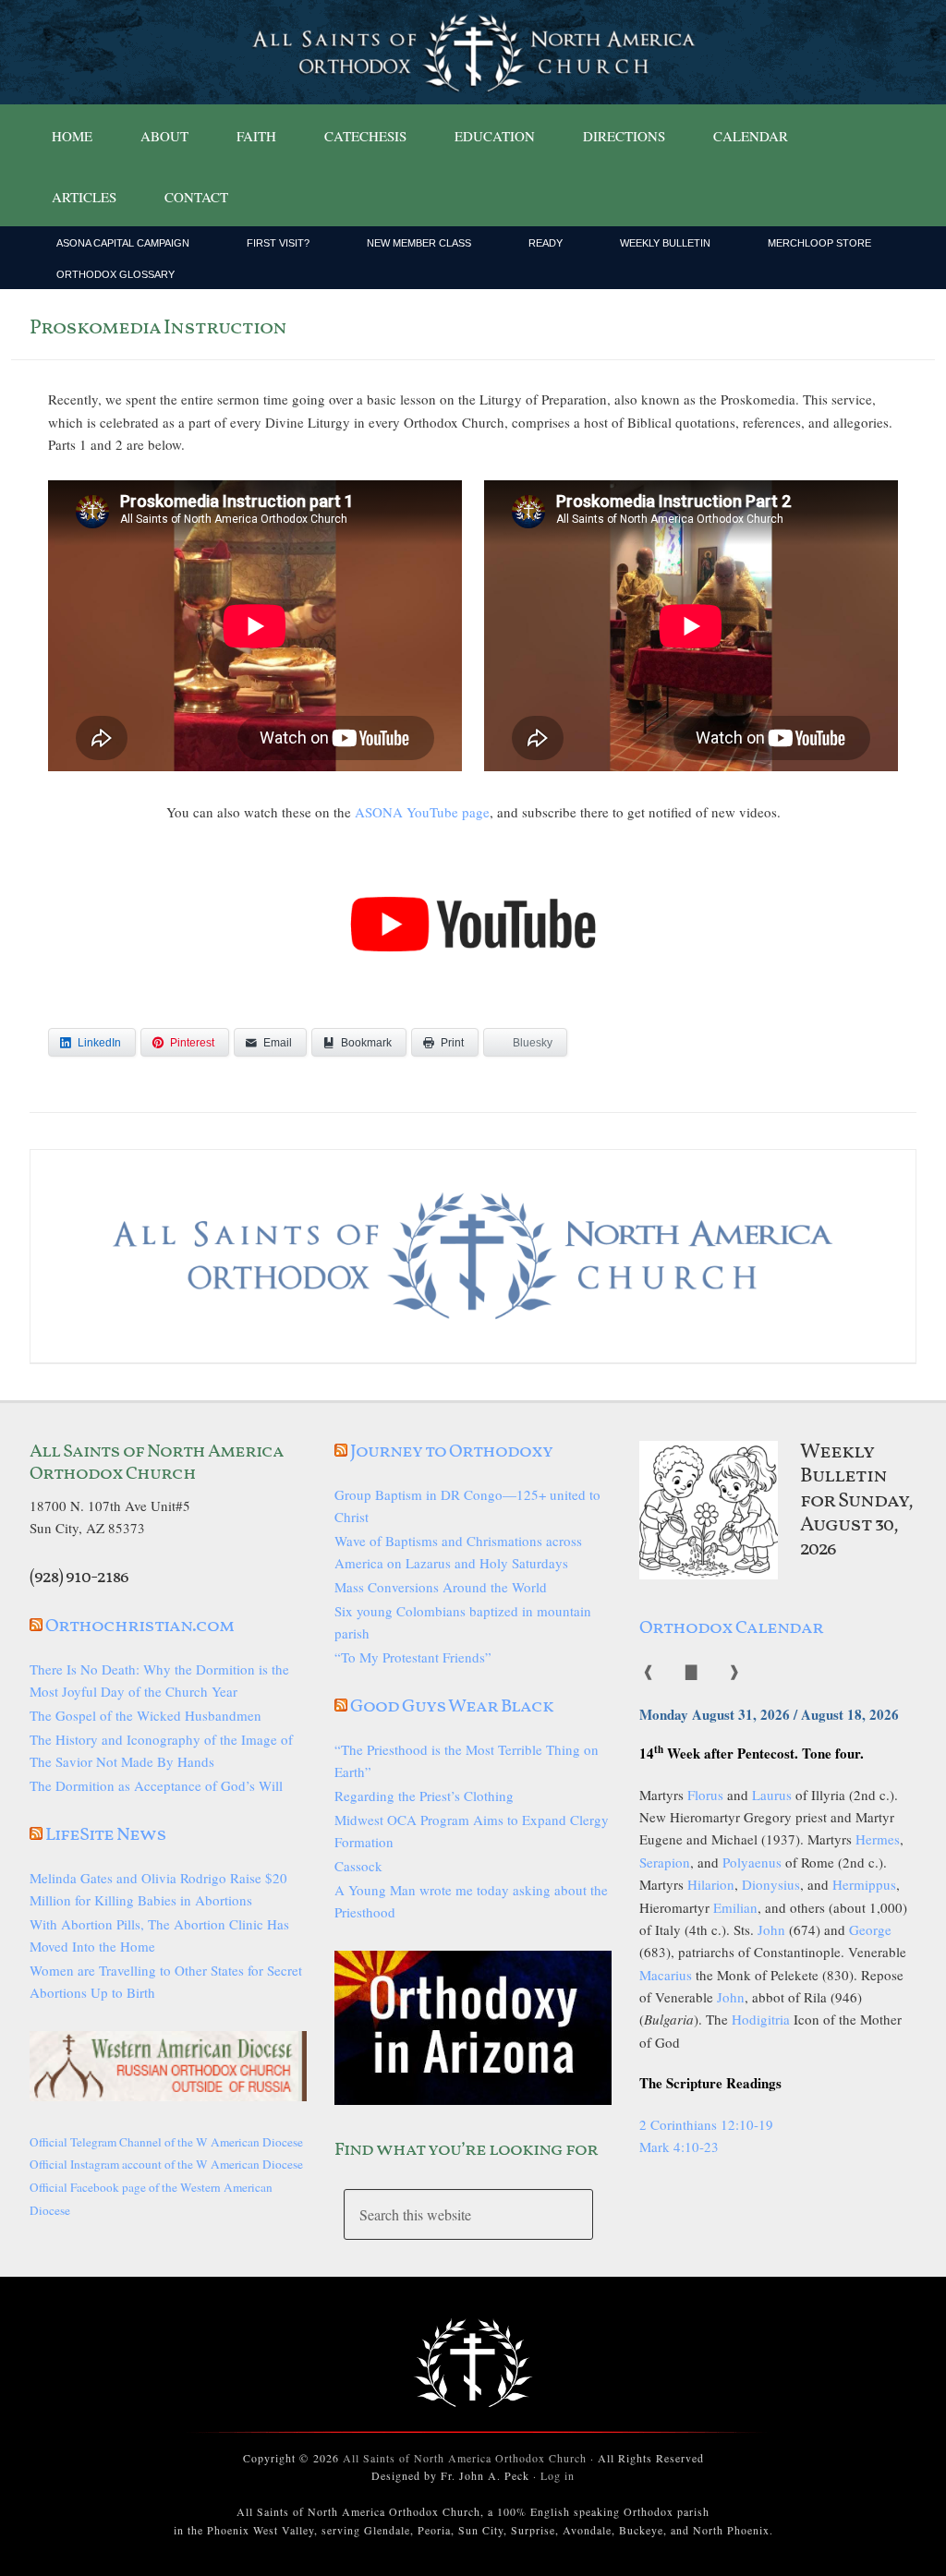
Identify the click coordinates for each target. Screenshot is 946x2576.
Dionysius (771, 1884)
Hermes (878, 1839)
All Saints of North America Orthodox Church (465, 2458)
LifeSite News (106, 1835)
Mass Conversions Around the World (441, 1587)
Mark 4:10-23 (679, 2147)
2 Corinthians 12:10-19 (706, 2124)
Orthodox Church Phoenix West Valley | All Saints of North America (473, 53)
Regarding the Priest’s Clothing (424, 1796)
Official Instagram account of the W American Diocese (166, 2164)
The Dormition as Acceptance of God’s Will (156, 1785)
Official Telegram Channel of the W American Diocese (166, 2142)
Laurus (772, 1795)
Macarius (666, 1975)
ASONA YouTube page (422, 812)
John (771, 1929)
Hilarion (711, 1884)
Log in (558, 2475)
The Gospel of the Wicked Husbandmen (146, 1715)
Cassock (358, 1866)
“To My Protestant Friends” (413, 1657)
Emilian (735, 1907)
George (870, 1929)
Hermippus (864, 1884)
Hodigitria (761, 2019)
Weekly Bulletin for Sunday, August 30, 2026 (856, 1501)
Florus (705, 1795)
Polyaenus (752, 1862)
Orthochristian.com (139, 1627)
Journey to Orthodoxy (451, 1452)
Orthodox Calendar (731, 1628)
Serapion (665, 1862)
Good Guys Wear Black (452, 1707)
